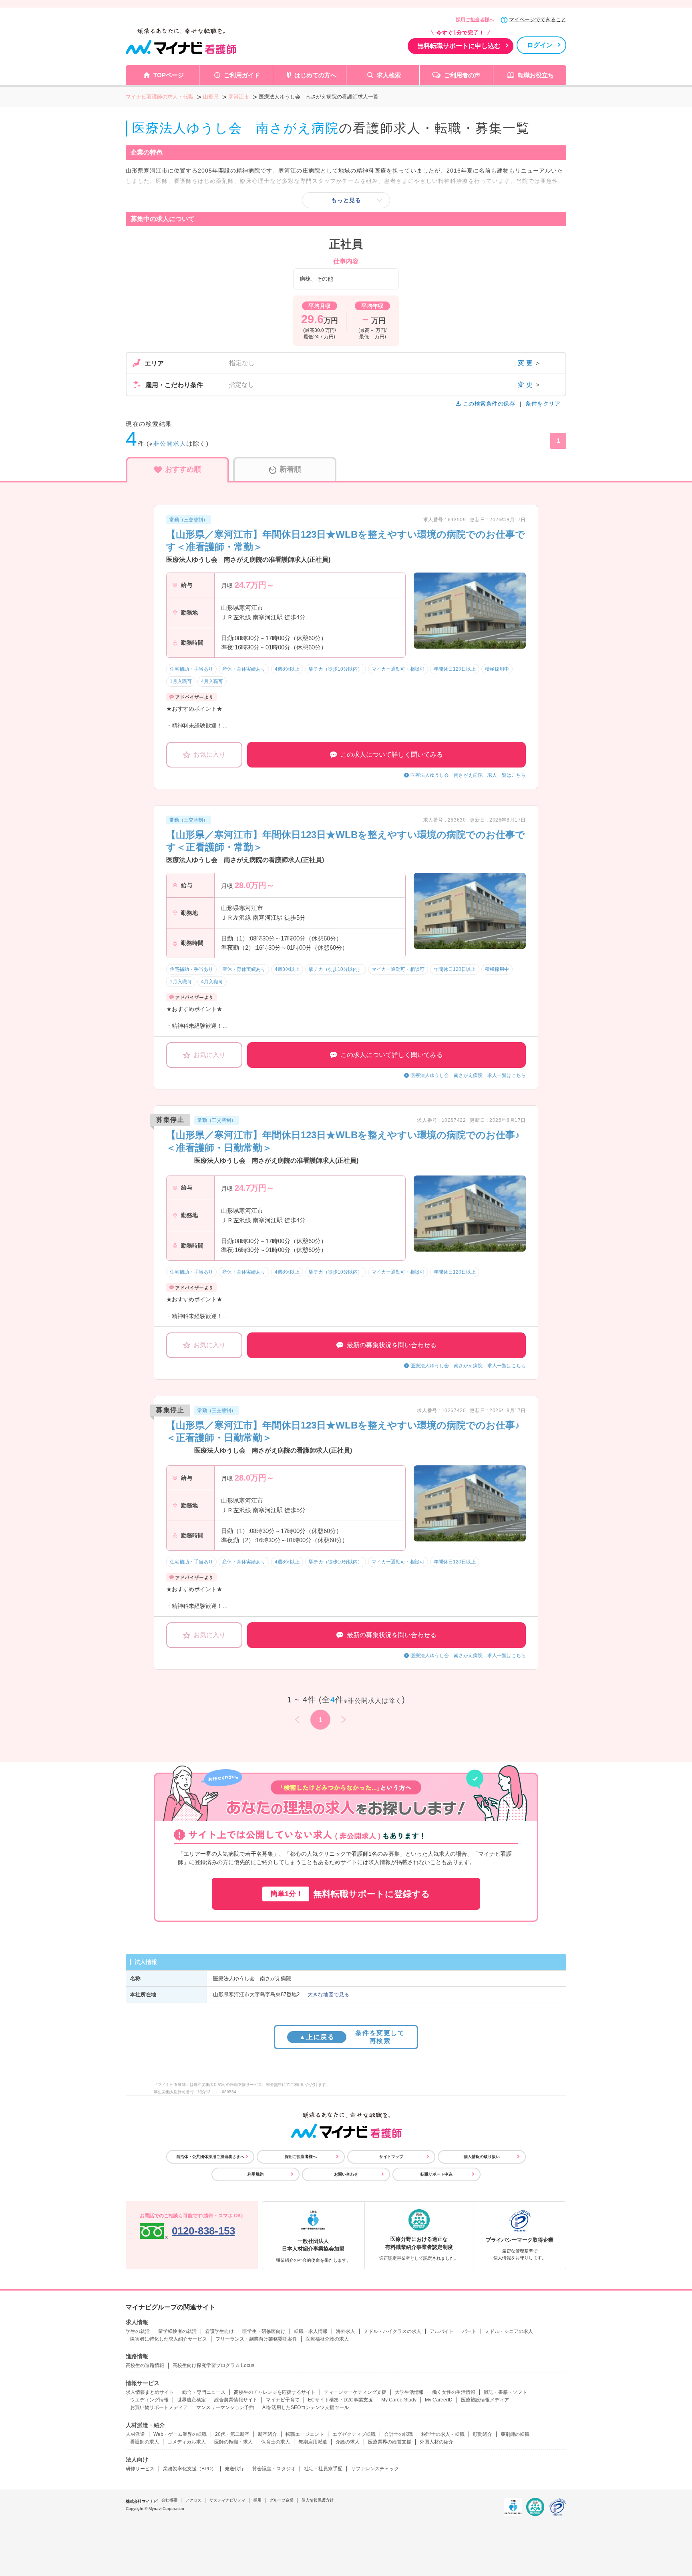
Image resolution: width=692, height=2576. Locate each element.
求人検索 (389, 75)
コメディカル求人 (187, 2442)
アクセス (193, 2500)
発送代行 (234, 2469)
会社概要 (169, 2500)
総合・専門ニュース (204, 2392)
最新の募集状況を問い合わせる (392, 1345)
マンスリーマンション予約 (225, 2407)
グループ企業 (282, 2500)
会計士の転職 (398, 2434)
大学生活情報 (409, 2392)
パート (469, 2331)
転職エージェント (305, 2434)
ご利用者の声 (462, 75)
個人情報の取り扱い (482, 2157)
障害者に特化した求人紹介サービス (169, 2339)
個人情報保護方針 (318, 2500)
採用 (257, 2500)
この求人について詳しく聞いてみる (392, 755)
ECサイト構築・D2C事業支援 (340, 2400)
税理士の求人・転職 (443, 2434)
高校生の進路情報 (145, 2365)
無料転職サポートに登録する (350, 1894)
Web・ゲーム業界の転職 (180, 2434)
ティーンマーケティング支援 (355, 2392)
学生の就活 (138, 2331)
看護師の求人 (145, 2442)
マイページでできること (538, 19)
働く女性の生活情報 (454, 2392)
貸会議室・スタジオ (274, 2469)
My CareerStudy (399, 2400)
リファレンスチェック (375, 2469)
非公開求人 (170, 443)
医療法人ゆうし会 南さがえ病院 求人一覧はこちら (468, 775)
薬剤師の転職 (515, 2434)
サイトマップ (391, 2157)
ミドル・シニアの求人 (509, 2331)
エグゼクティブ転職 (354, 2434)
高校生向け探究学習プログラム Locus (213, 2365)
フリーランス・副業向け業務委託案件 (256, 2339)
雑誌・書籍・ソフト (505, 2392)
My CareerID (439, 2400)
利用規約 (255, 2174)
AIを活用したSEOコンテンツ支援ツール (306, 2407)
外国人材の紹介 (437, 2442)
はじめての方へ (315, 75)
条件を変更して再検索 (352, 2037)
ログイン (540, 45)
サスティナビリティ (227, 2500)
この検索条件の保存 (489, 404)
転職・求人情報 (311, 2331)
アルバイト (442, 2331)
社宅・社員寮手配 (323, 2469)
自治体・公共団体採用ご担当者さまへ (210, 2157)
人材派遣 (135, 2434)
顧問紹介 (483, 2434)
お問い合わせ (346, 2174)
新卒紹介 (268, 2434)
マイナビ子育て (283, 2400)
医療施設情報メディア (485, 2400)
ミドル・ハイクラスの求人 (392, 2331)
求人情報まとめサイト (150, 2392)
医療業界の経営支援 (390, 2442)
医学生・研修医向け (264, 2331)
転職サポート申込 (437, 2174)
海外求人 (346, 2331)
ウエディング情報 (149, 2400)
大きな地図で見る (328, 1994)
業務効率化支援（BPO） (190, 2469)
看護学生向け (219, 2331)
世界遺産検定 (191, 2400)
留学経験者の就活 (177, 2331)
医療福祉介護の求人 (327, 2339)
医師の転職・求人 (233, 2442)
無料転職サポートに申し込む (459, 46)
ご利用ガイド (242, 75)
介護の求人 (348, 2442)
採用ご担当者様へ (475, 20)
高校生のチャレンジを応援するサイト (275, 2392)
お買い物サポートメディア (159, 2407)
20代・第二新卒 (232, 2434)
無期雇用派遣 (313, 2442)
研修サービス (140, 2469)
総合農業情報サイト (236, 2400)
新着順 (290, 469)
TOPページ (169, 75)
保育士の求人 (276, 2442)
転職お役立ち (536, 75)
